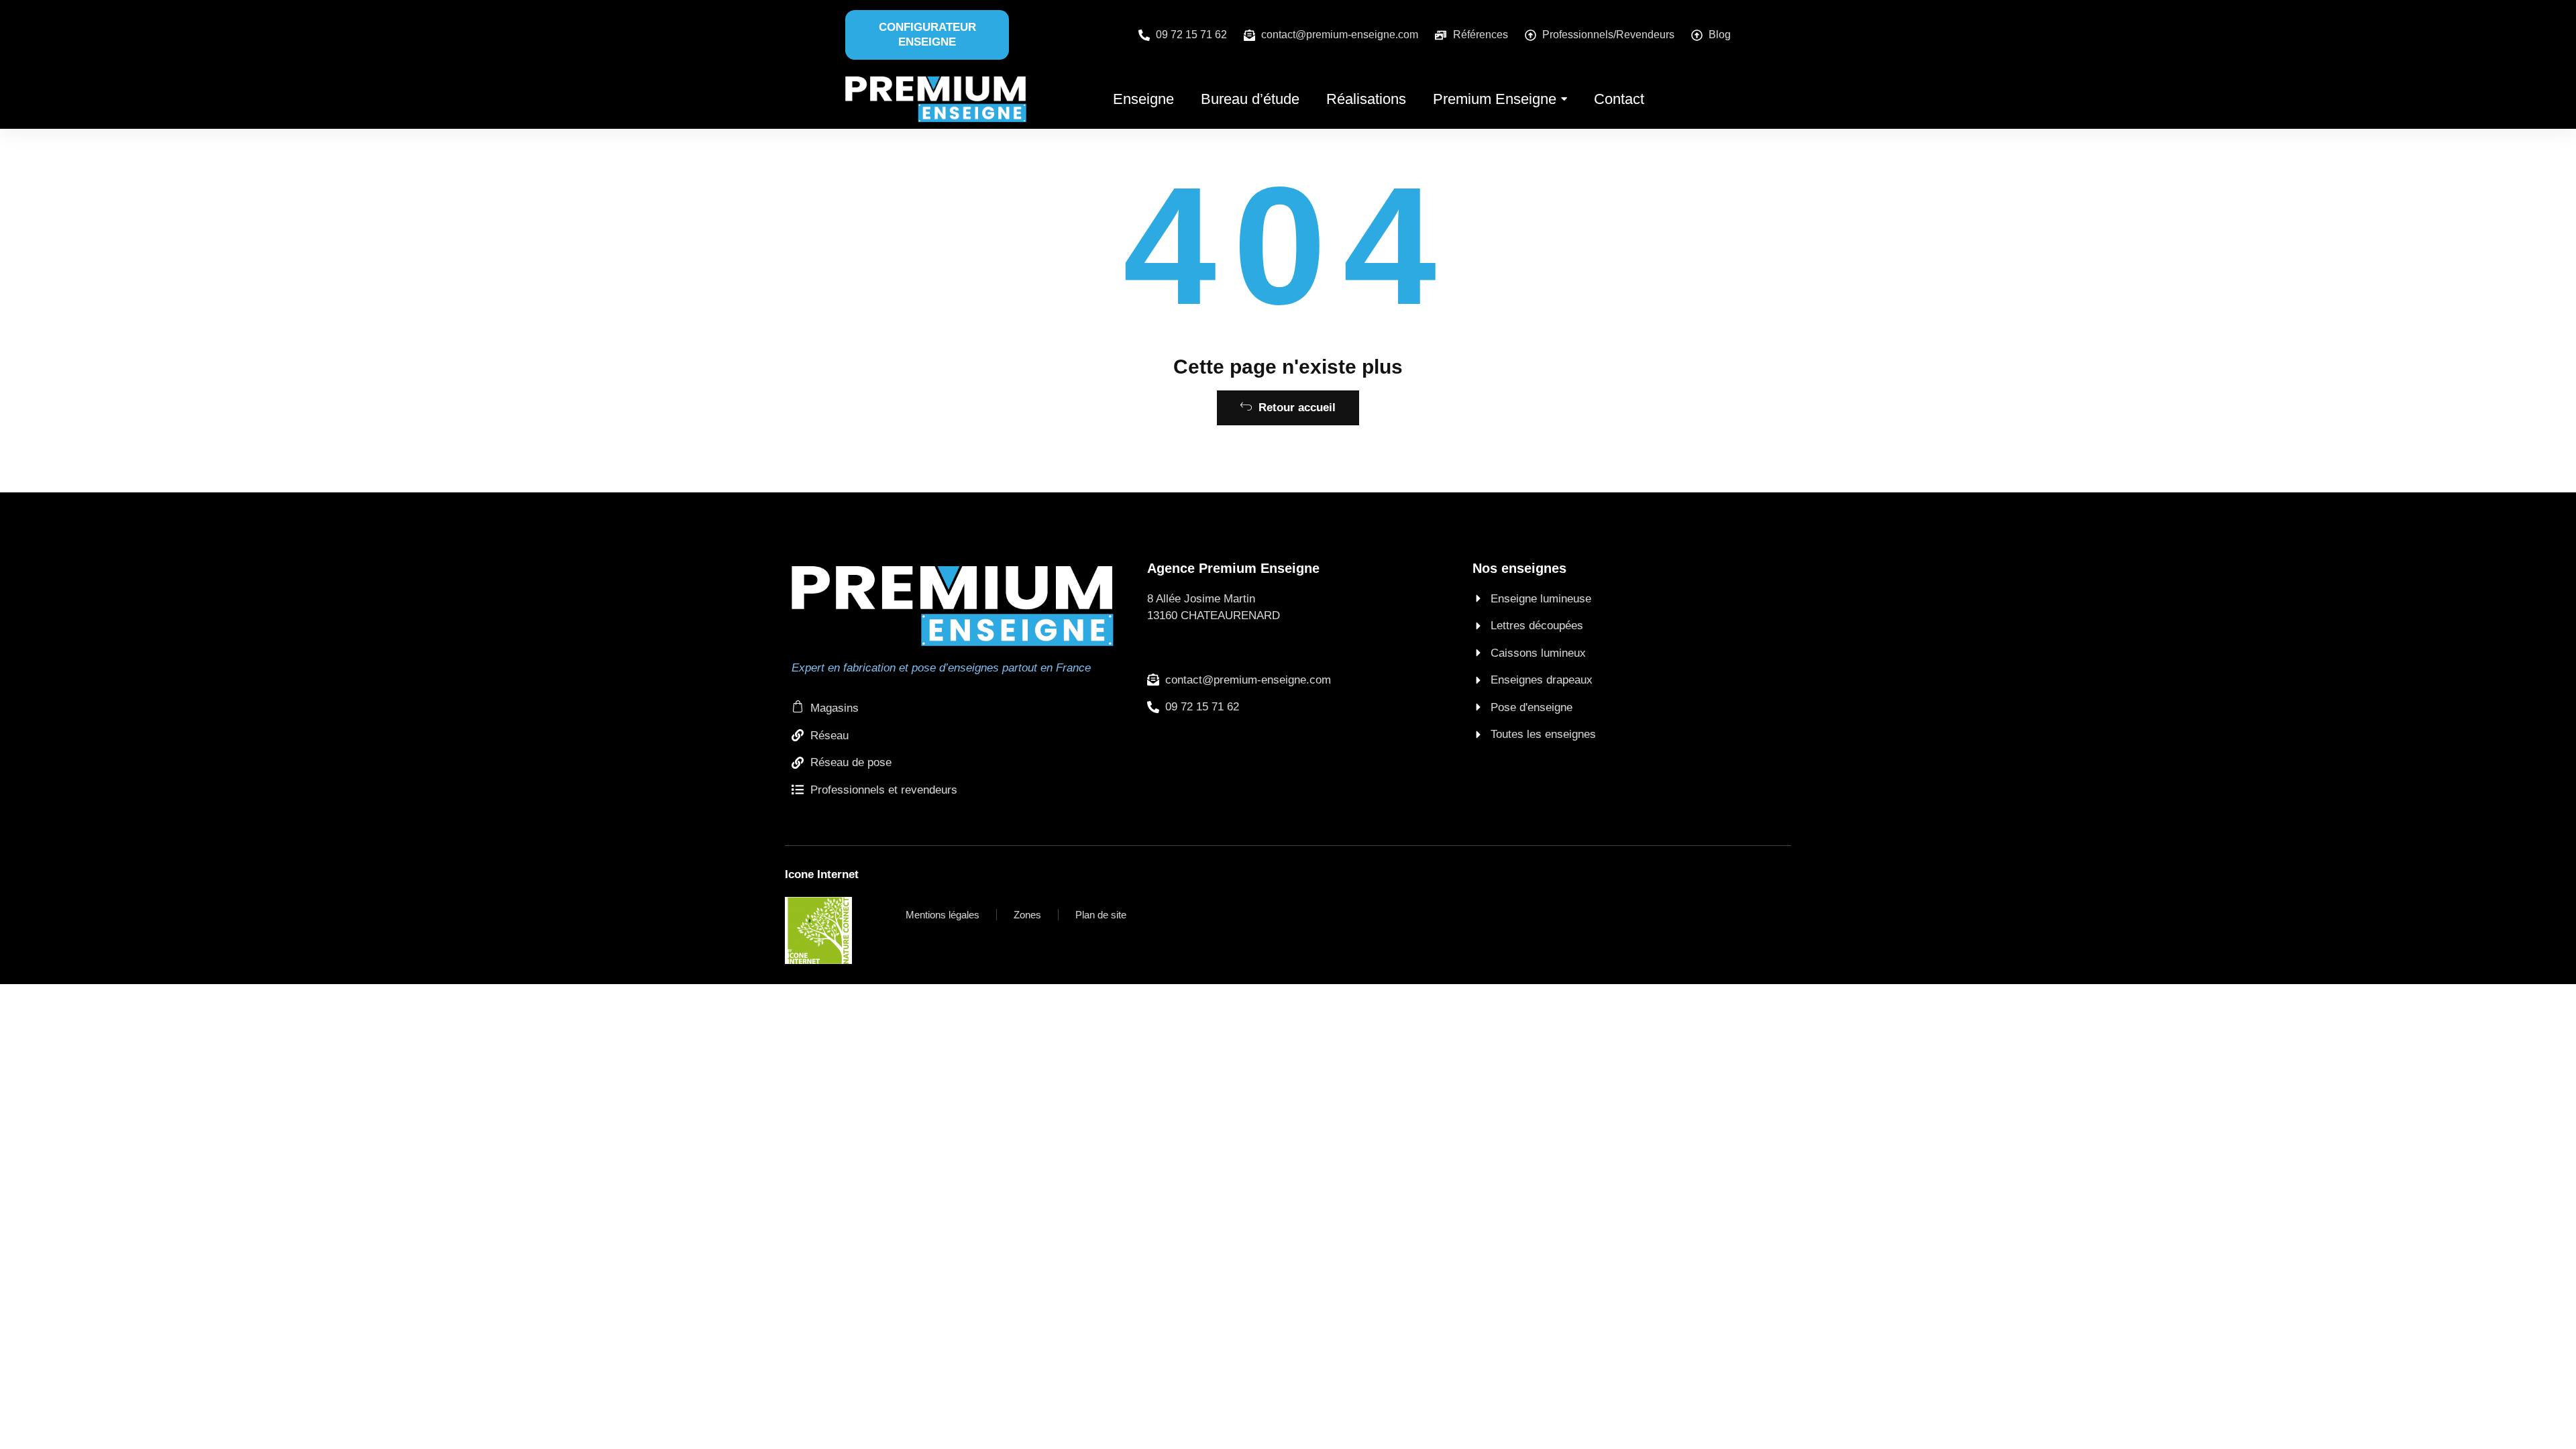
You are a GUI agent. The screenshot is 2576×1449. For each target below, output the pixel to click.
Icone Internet (822, 874)
